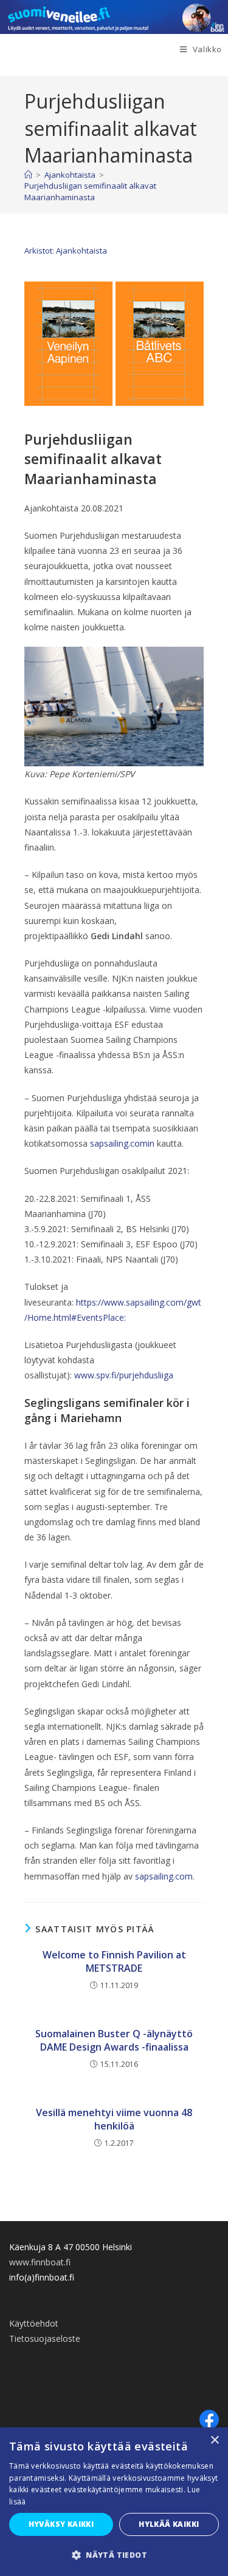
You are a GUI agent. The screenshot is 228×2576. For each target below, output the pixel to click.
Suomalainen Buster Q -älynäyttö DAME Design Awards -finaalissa (114, 2040)
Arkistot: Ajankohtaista (66, 251)
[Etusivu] (28, 175)
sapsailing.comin (122, 1143)
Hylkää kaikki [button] (169, 2524)
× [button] (214, 2440)
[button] (114, 2555)
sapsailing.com (164, 1876)
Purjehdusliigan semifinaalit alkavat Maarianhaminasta (90, 191)
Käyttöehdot (34, 2323)
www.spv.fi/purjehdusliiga (124, 1375)
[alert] (114, 2502)
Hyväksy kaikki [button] (61, 2524)
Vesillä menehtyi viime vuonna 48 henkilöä (114, 2119)
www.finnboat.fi (40, 2262)
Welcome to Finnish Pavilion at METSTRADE (114, 1961)
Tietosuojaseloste (45, 2338)
